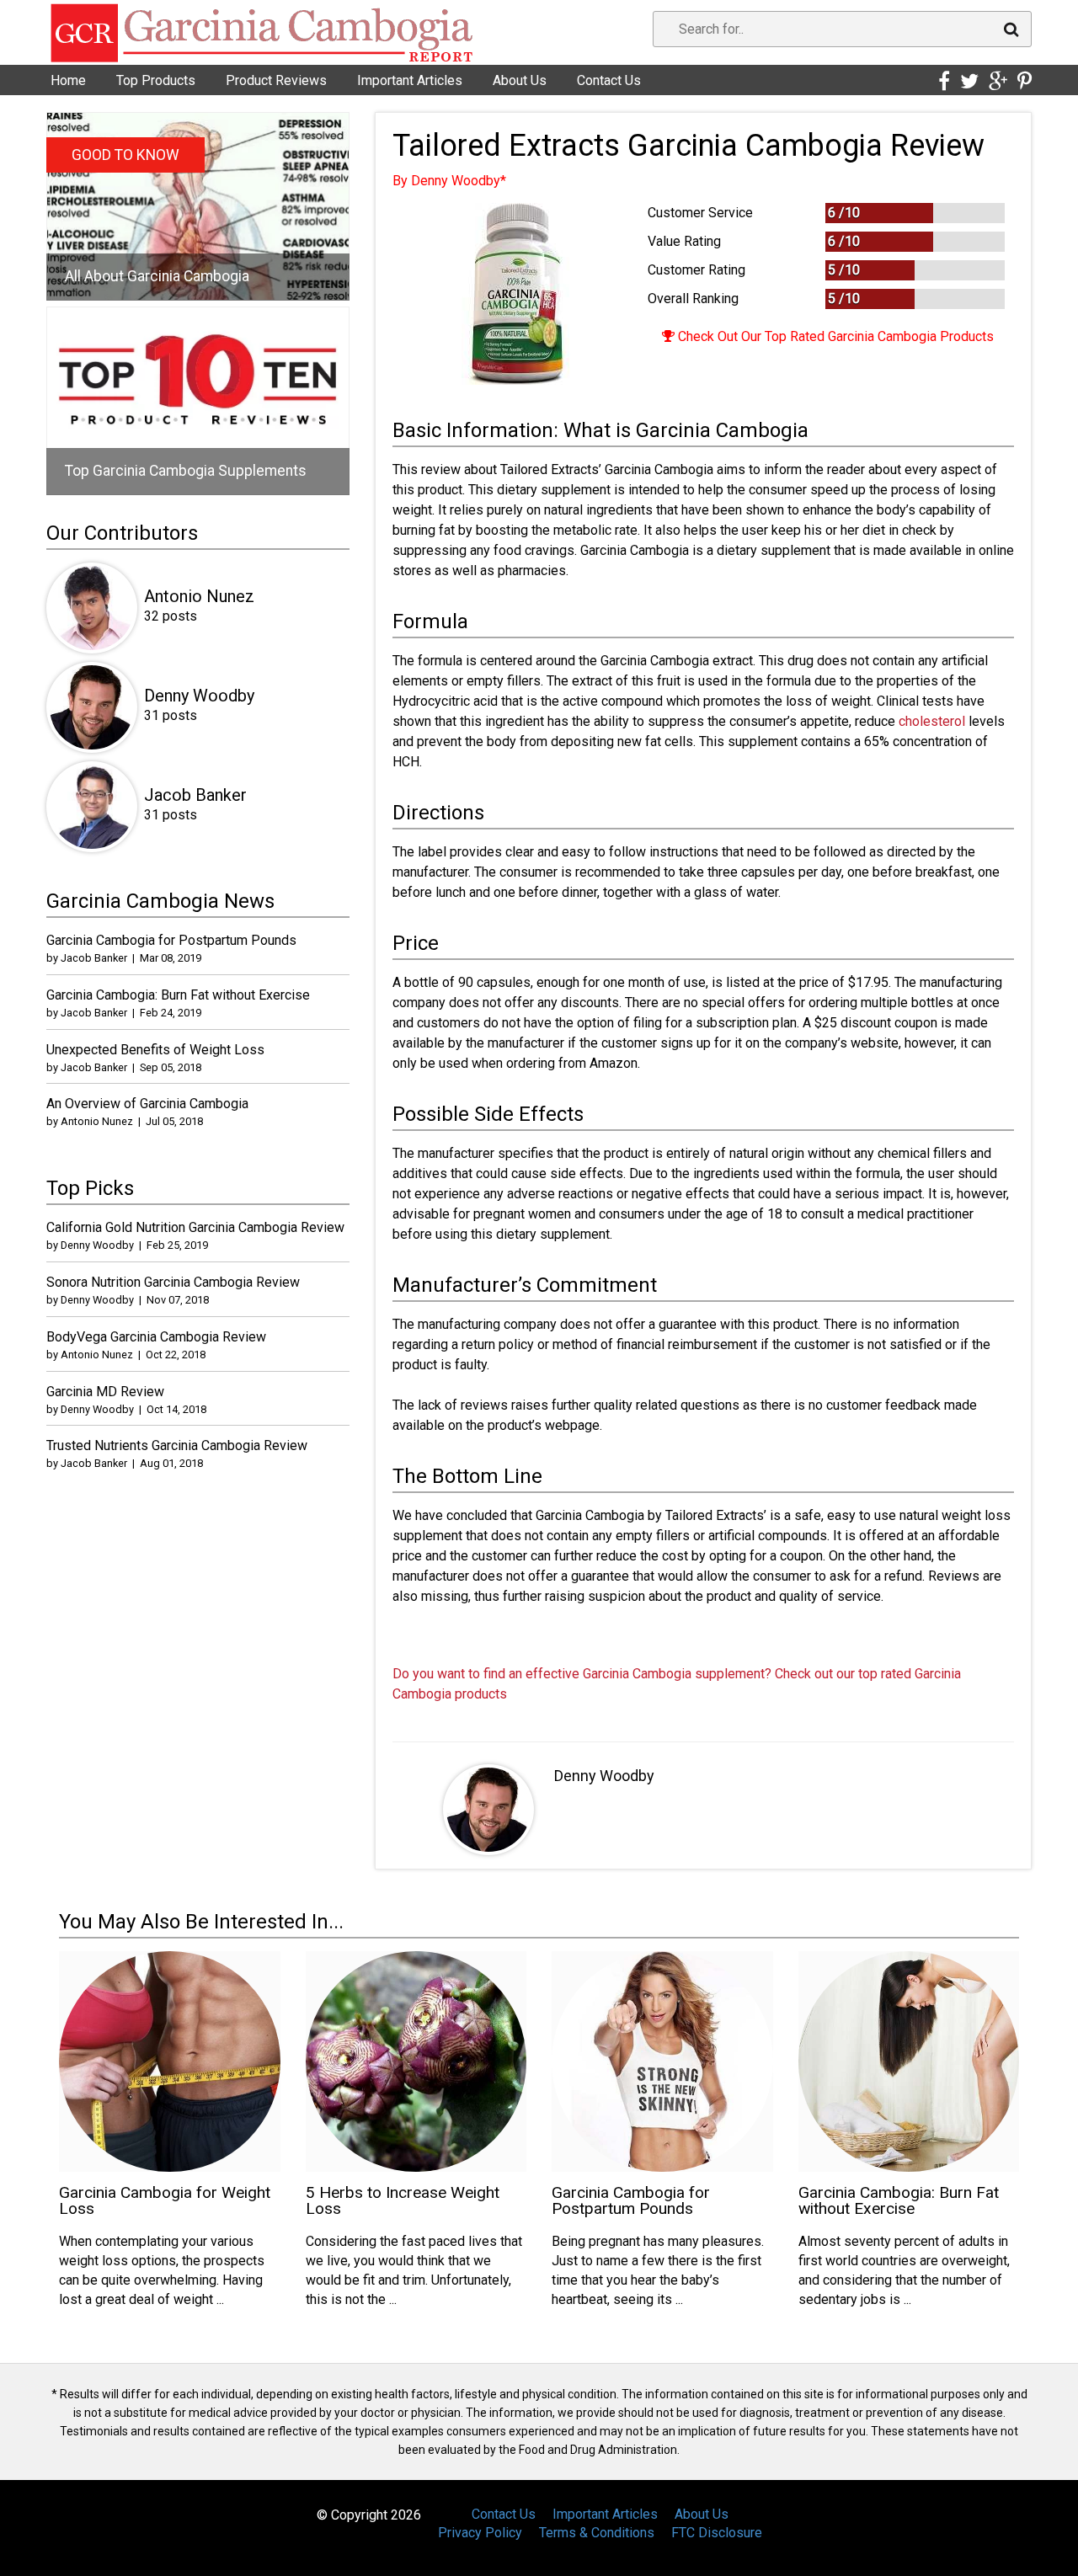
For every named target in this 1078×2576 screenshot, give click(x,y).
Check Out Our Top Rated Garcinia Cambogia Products (834, 336)
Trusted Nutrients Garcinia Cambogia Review (177, 1445)
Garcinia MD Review (105, 1392)
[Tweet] (969, 82)
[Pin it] (1025, 82)
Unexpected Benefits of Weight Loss (155, 1050)
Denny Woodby (604, 1776)
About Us (520, 80)
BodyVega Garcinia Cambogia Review (156, 1337)
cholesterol (932, 721)
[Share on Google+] (998, 82)
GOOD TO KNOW (125, 155)
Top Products (156, 80)
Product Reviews (276, 80)
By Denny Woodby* (449, 181)
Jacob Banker (195, 795)
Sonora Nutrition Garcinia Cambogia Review (173, 1282)
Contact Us (609, 80)
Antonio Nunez (199, 596)
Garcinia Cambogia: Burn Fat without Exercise (178, 995)
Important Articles (410, 80)
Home (68, 80)
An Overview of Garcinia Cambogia (147, 1104)
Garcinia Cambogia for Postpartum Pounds (171, 940)
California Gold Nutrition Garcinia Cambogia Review (195, 1227)
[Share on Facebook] (944, 82)
